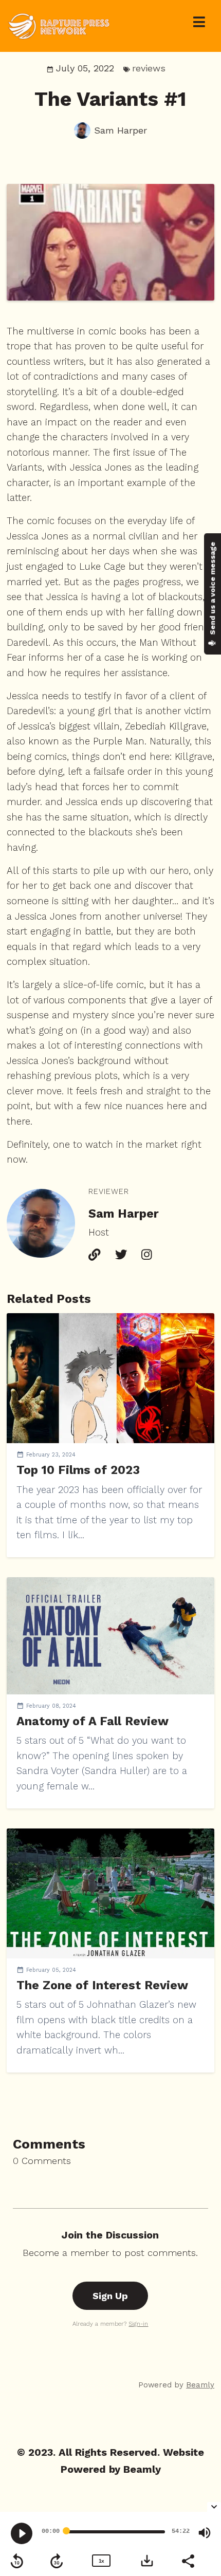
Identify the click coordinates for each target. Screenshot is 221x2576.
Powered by (176, 2385)
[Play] (22, 2533)
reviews (149, 68)
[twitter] (121, 1256)
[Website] (94, 1256)
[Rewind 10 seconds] (17, 2561)
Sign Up (110, 2296)
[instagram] (146, 1256)
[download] (147, 2561)
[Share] (188, 2560)
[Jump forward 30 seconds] (57, 2561)
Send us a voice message (212, 589)
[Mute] (205, 2533)
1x (101, 2561)
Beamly (142, 2469)
